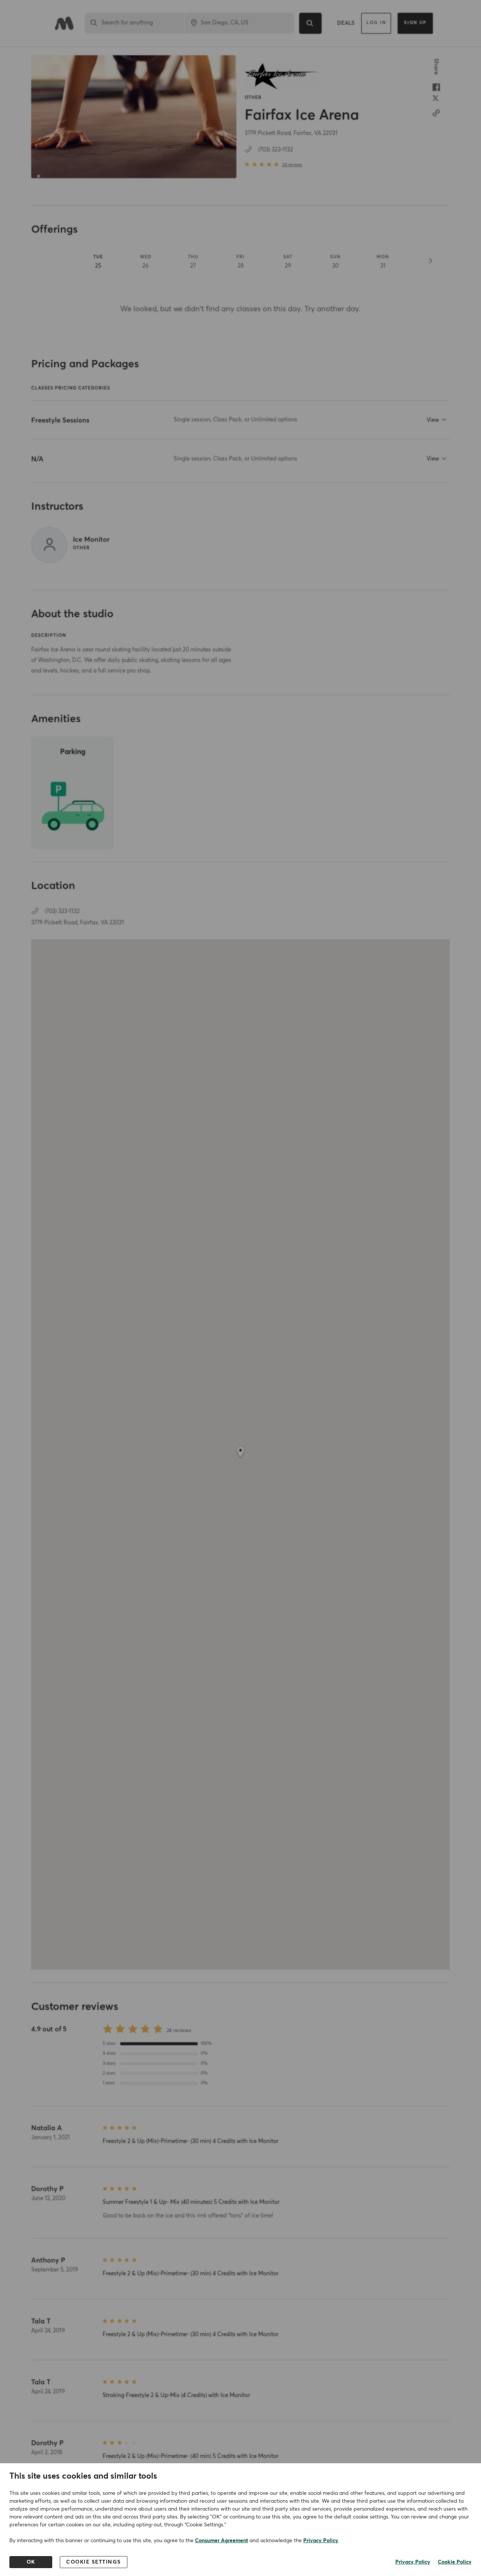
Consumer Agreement (222, 2541)
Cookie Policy (455, 2562)
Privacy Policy (321, 2541)
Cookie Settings (94, 2562)
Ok (31, 2562)
